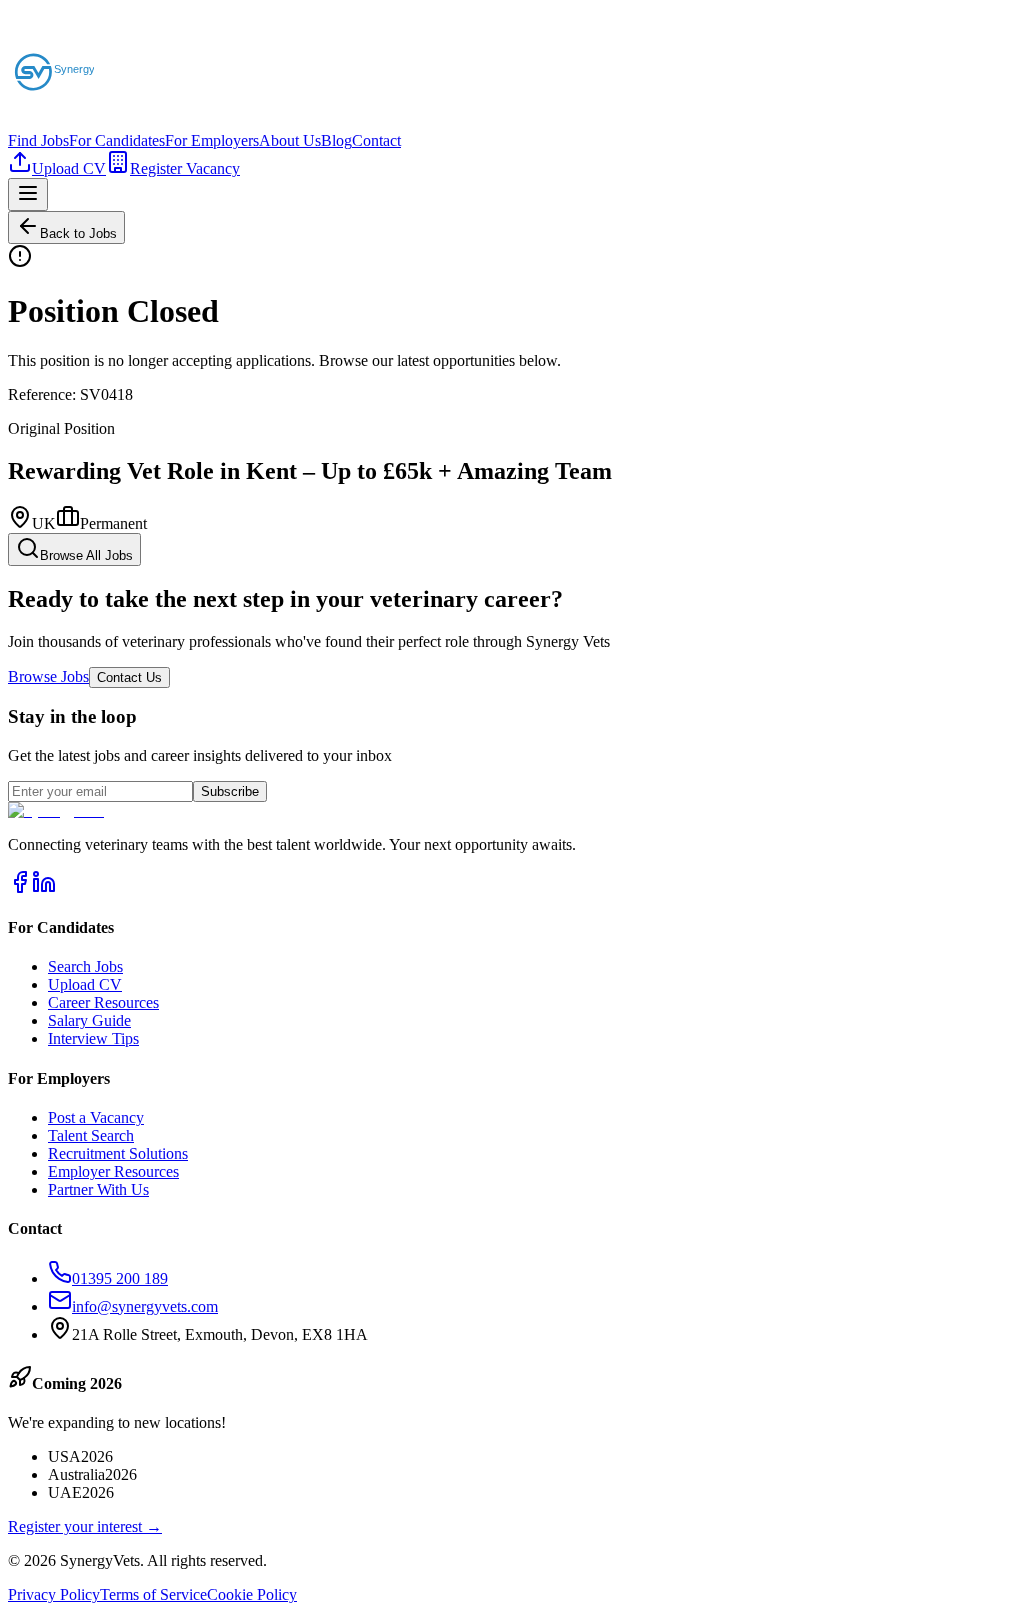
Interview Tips (93, 1038)
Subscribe (230, 791)
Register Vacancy (185, 168)
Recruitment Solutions (118, 1153)
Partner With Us (98, 1189)
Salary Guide (89, 1020)
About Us (290, 140)
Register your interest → (85, 1526)
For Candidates (117, 140)
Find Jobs (38, 140)
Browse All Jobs (86, 555)
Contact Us (129, 677)
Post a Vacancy (96, 1117)
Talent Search (91, 1135)
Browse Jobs (48, 676)
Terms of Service (153, 1594)
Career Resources (103, 1002)
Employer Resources (113, 1171)
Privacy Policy (54, 1594)
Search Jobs (85, 966)
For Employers (212, 140)
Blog (336, 140)
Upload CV (69, 168)
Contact (376, 140)
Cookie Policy (252, 1594)
